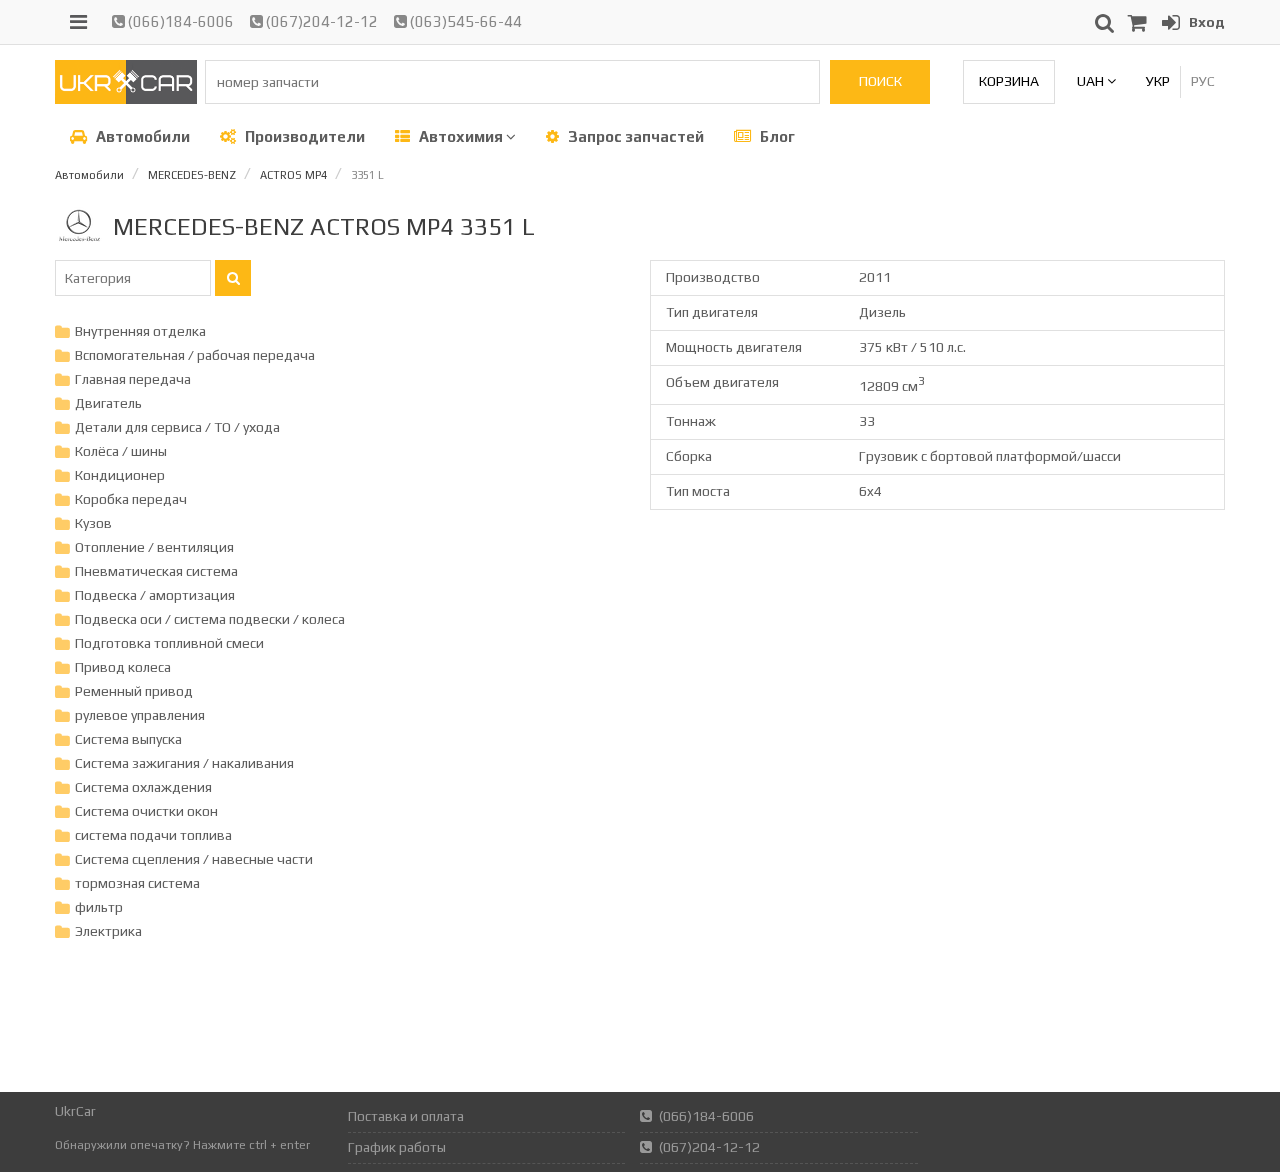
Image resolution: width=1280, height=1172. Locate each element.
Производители (303, 136)
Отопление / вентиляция (154, 547)
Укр (1158, 81)
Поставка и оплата (406, 1116)
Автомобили (141, 136)
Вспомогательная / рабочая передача (195, 355)
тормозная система (137, 883)
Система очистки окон (146, 811)
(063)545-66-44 (464, 21)
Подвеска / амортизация (155, 595)
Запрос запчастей (634, 136)
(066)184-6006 (179, 21)
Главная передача (133, 379)
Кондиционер (120, 475)
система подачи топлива (153, 835)
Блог (776, 136)
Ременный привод (134, 691)
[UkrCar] (126, 99)
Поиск (880, 81)
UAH (1092, 81)
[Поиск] (233, 278)
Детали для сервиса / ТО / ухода (177, 427)
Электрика (108, 931)
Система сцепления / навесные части (194, 859)
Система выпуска (128, 739)
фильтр (99, 907)
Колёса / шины (121, 451)
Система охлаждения (143, 787)
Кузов (93, 523)
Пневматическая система (156, 571)
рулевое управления (140, 715)
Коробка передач (131, 499)
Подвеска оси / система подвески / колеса (210, 619)
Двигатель (108, 403)
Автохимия (461, 136)
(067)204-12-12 (320, 21)
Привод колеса (123, 667)
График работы (397, 1147)
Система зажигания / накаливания (184, 763)
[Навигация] (78, 22)
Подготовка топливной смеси (169, 643)
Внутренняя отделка (140, 331)
